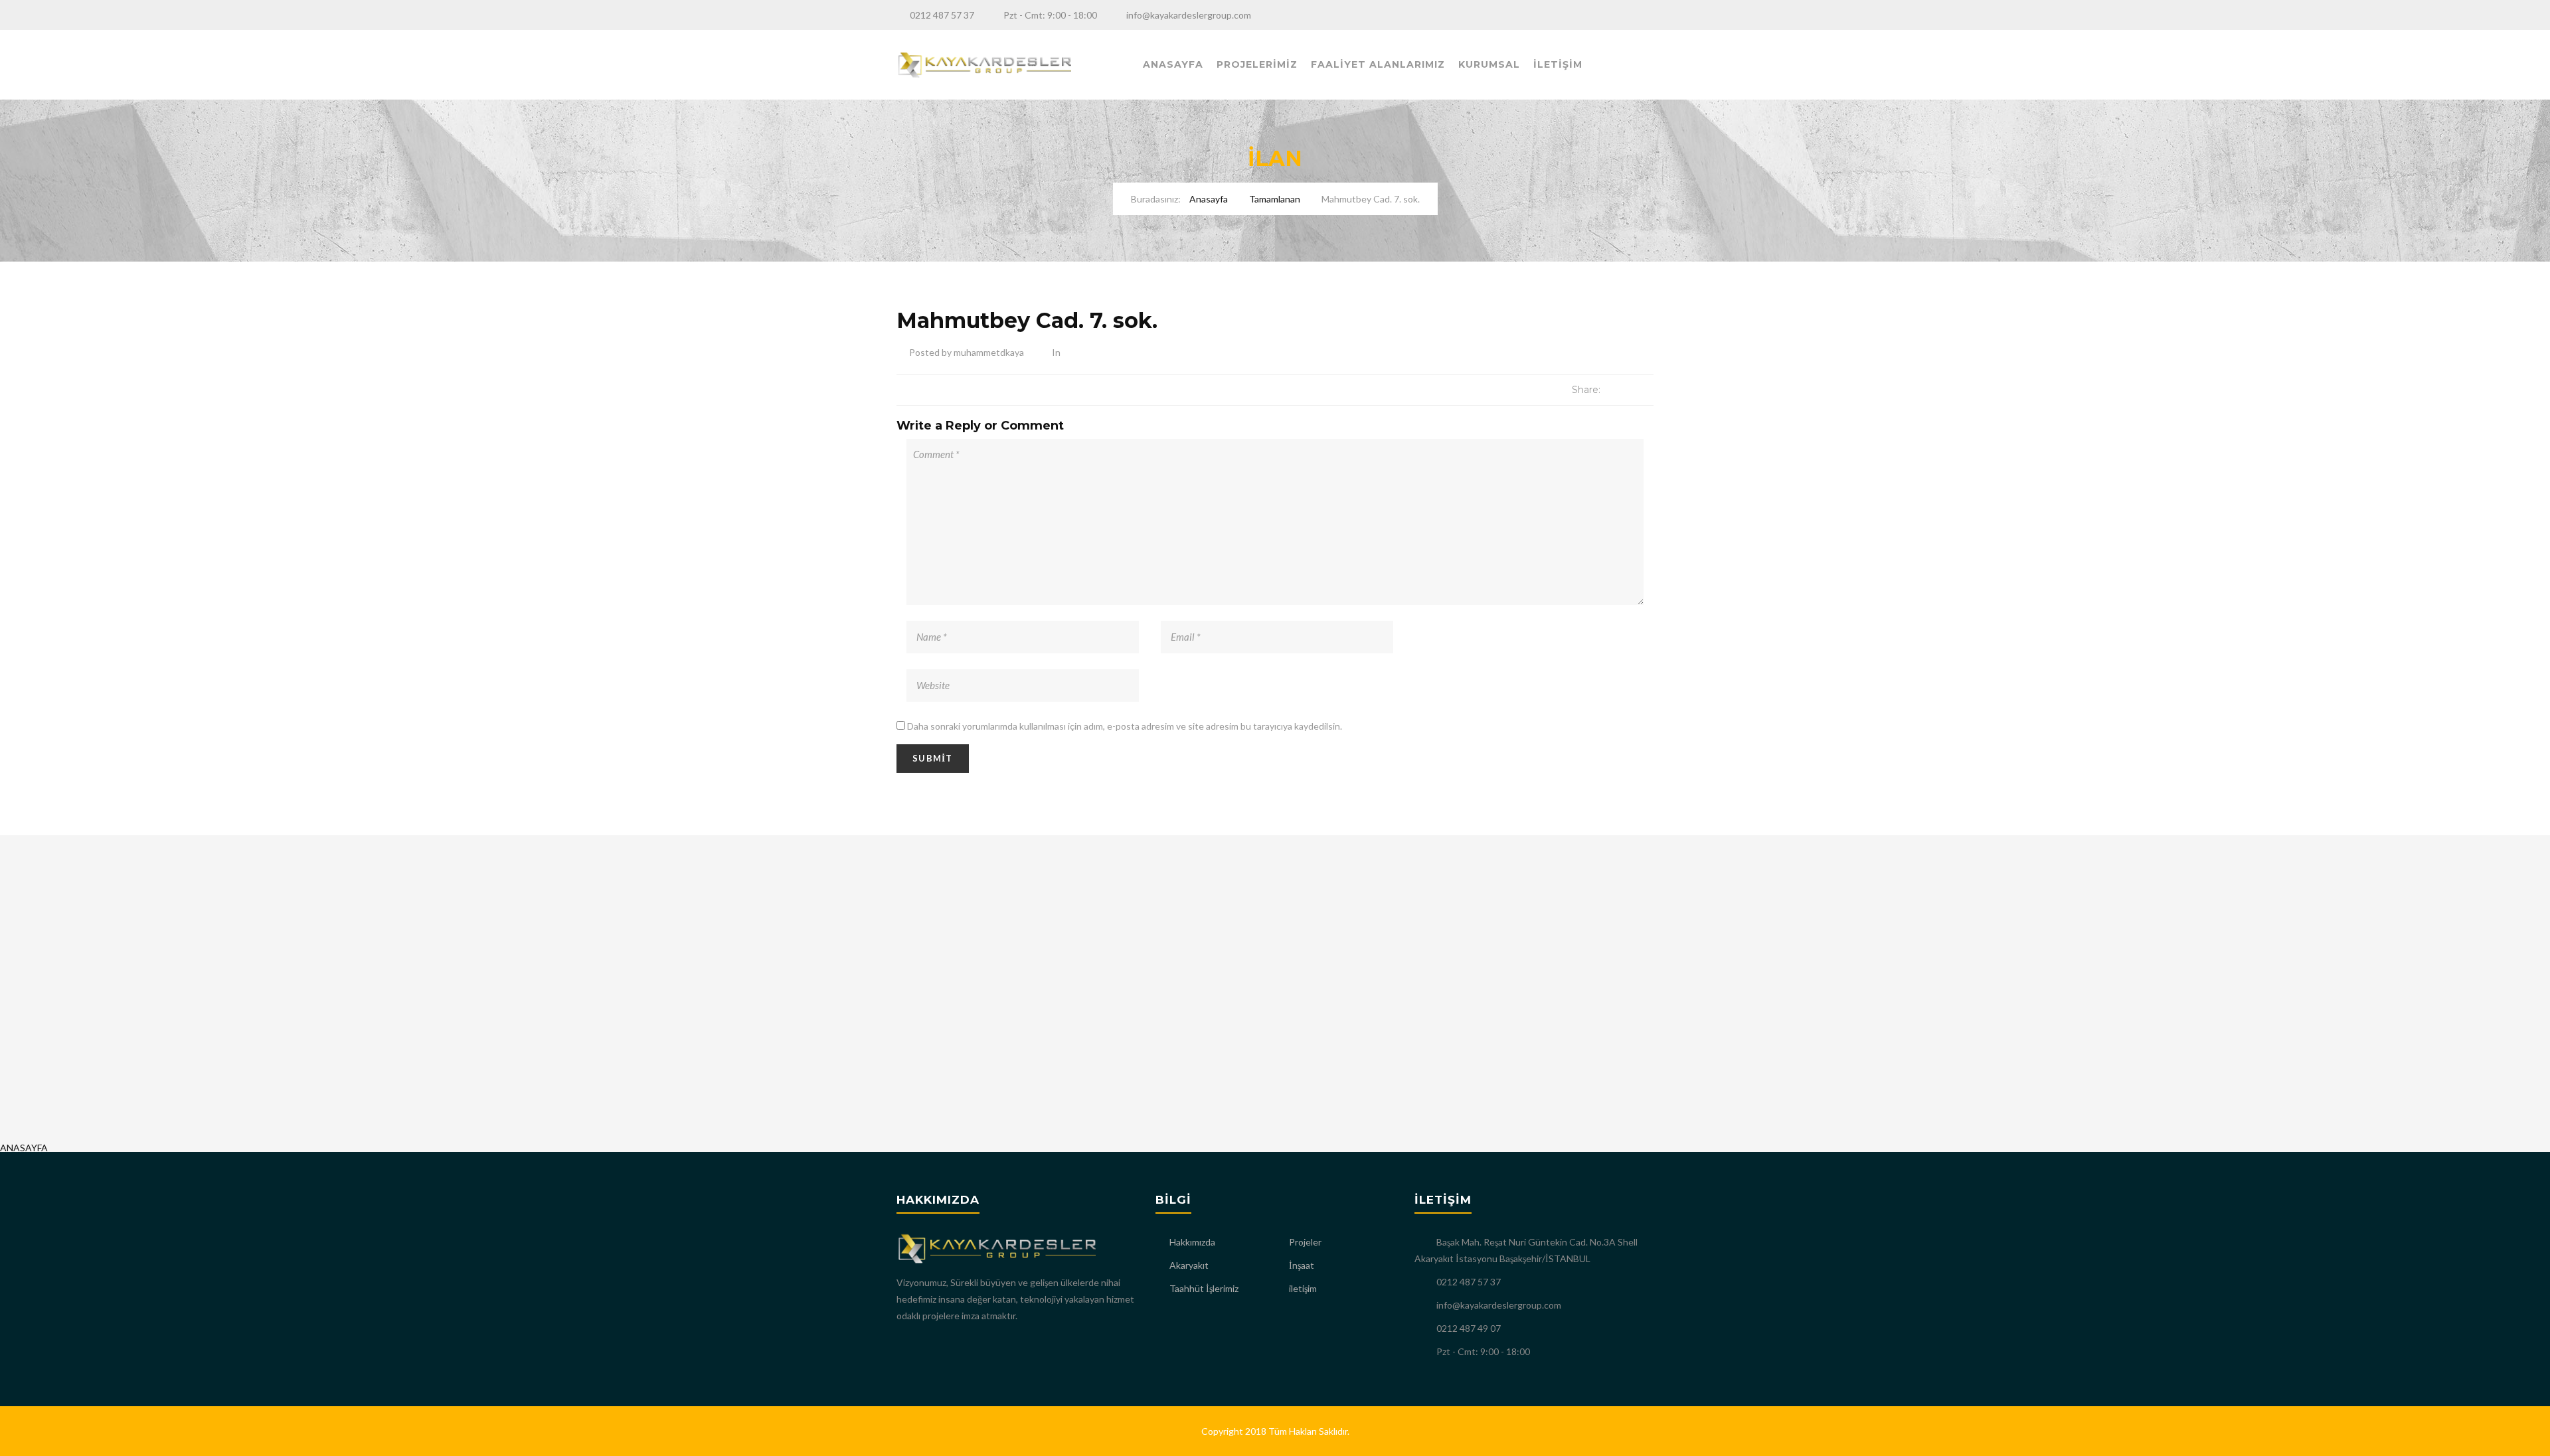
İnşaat (1302, 1265)
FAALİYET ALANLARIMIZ (1378, 64)
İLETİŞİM (1558, 64)
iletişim (1303, 1288)
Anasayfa (1209, 199)
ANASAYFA (1173, 64)
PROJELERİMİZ (1257, 64)
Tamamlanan (1275, 199)
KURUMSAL (1489, 64)
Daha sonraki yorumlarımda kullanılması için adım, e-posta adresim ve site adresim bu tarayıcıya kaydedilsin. (1125, 726)
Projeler (1305, 1242)
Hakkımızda (1192, 1242)
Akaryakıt (1189, 1265)
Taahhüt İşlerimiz (1204, 1288)
